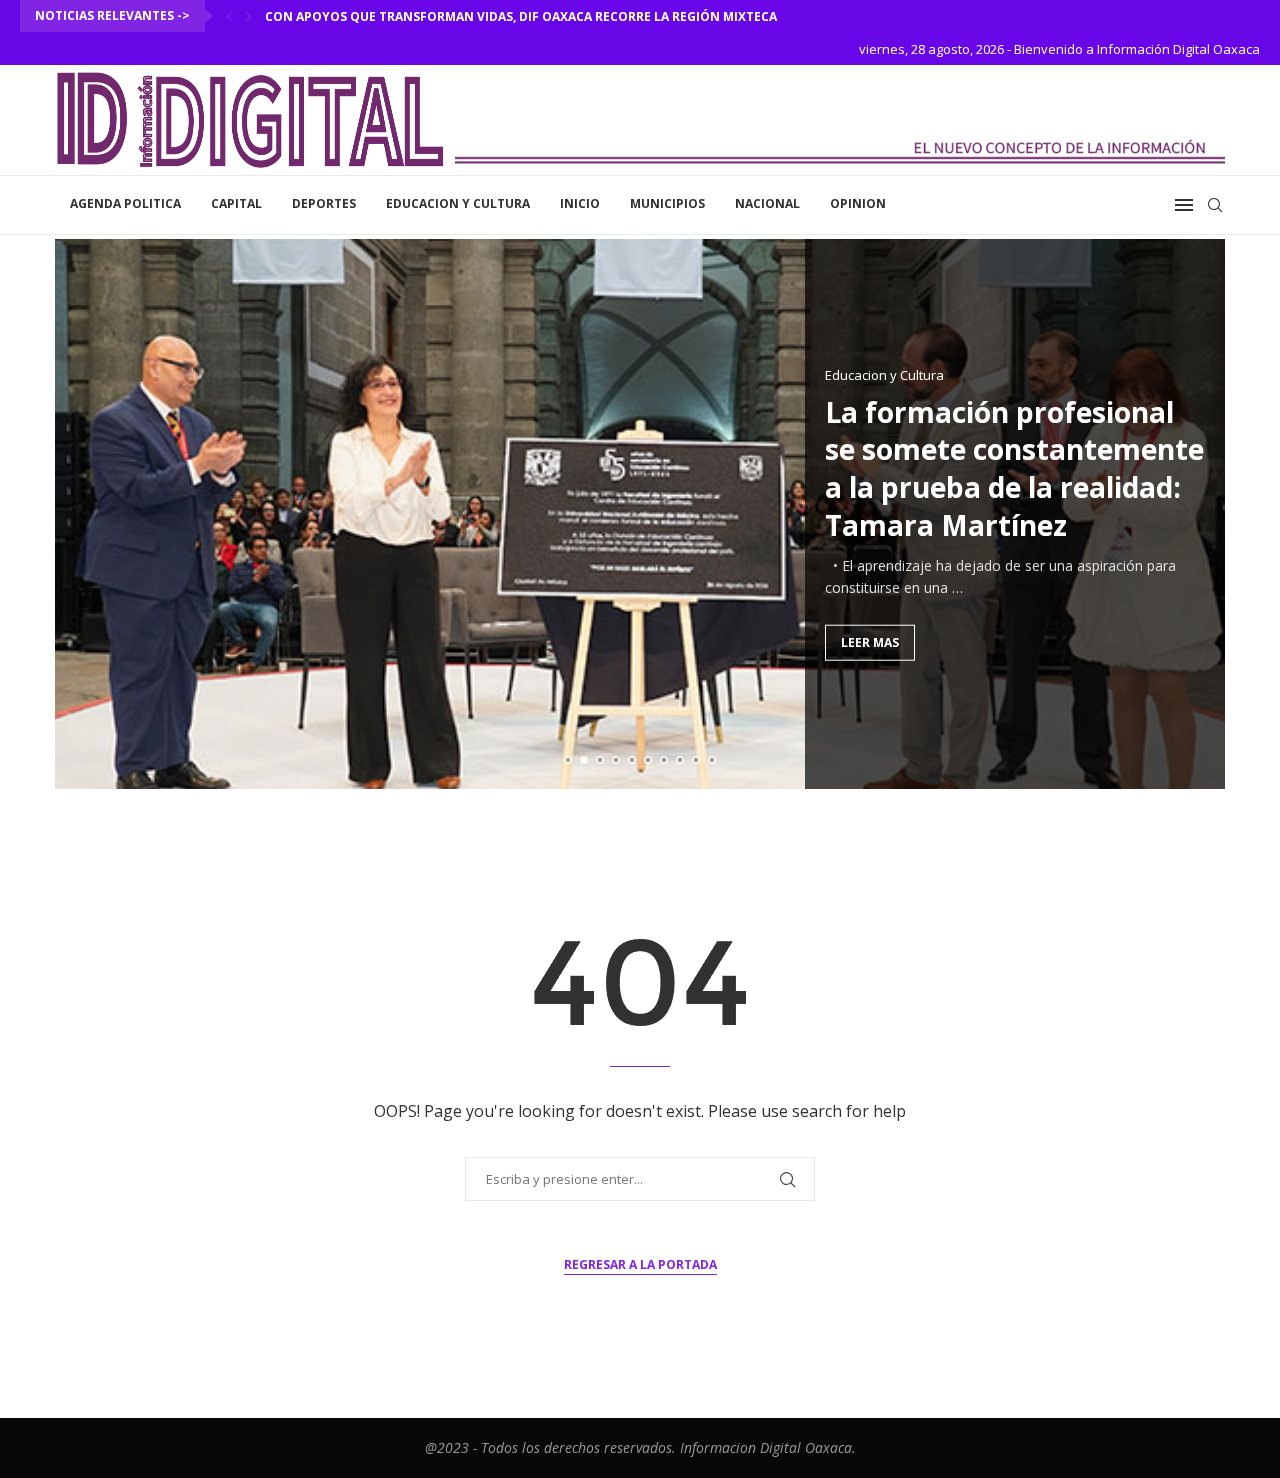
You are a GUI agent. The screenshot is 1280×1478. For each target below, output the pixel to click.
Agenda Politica (125, 203)
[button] (229, 16)
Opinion (858, 203)
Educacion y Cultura (458, 203)
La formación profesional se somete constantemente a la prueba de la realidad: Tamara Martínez (1014, 467)
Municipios (667, 203)
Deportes (324, 203)
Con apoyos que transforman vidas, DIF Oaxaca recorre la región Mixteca (521, 16)
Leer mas (870, 641)
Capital (236, 203)
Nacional (767, 203)
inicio (580, 203)
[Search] (1215, 205)
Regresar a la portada (640, 1264)
